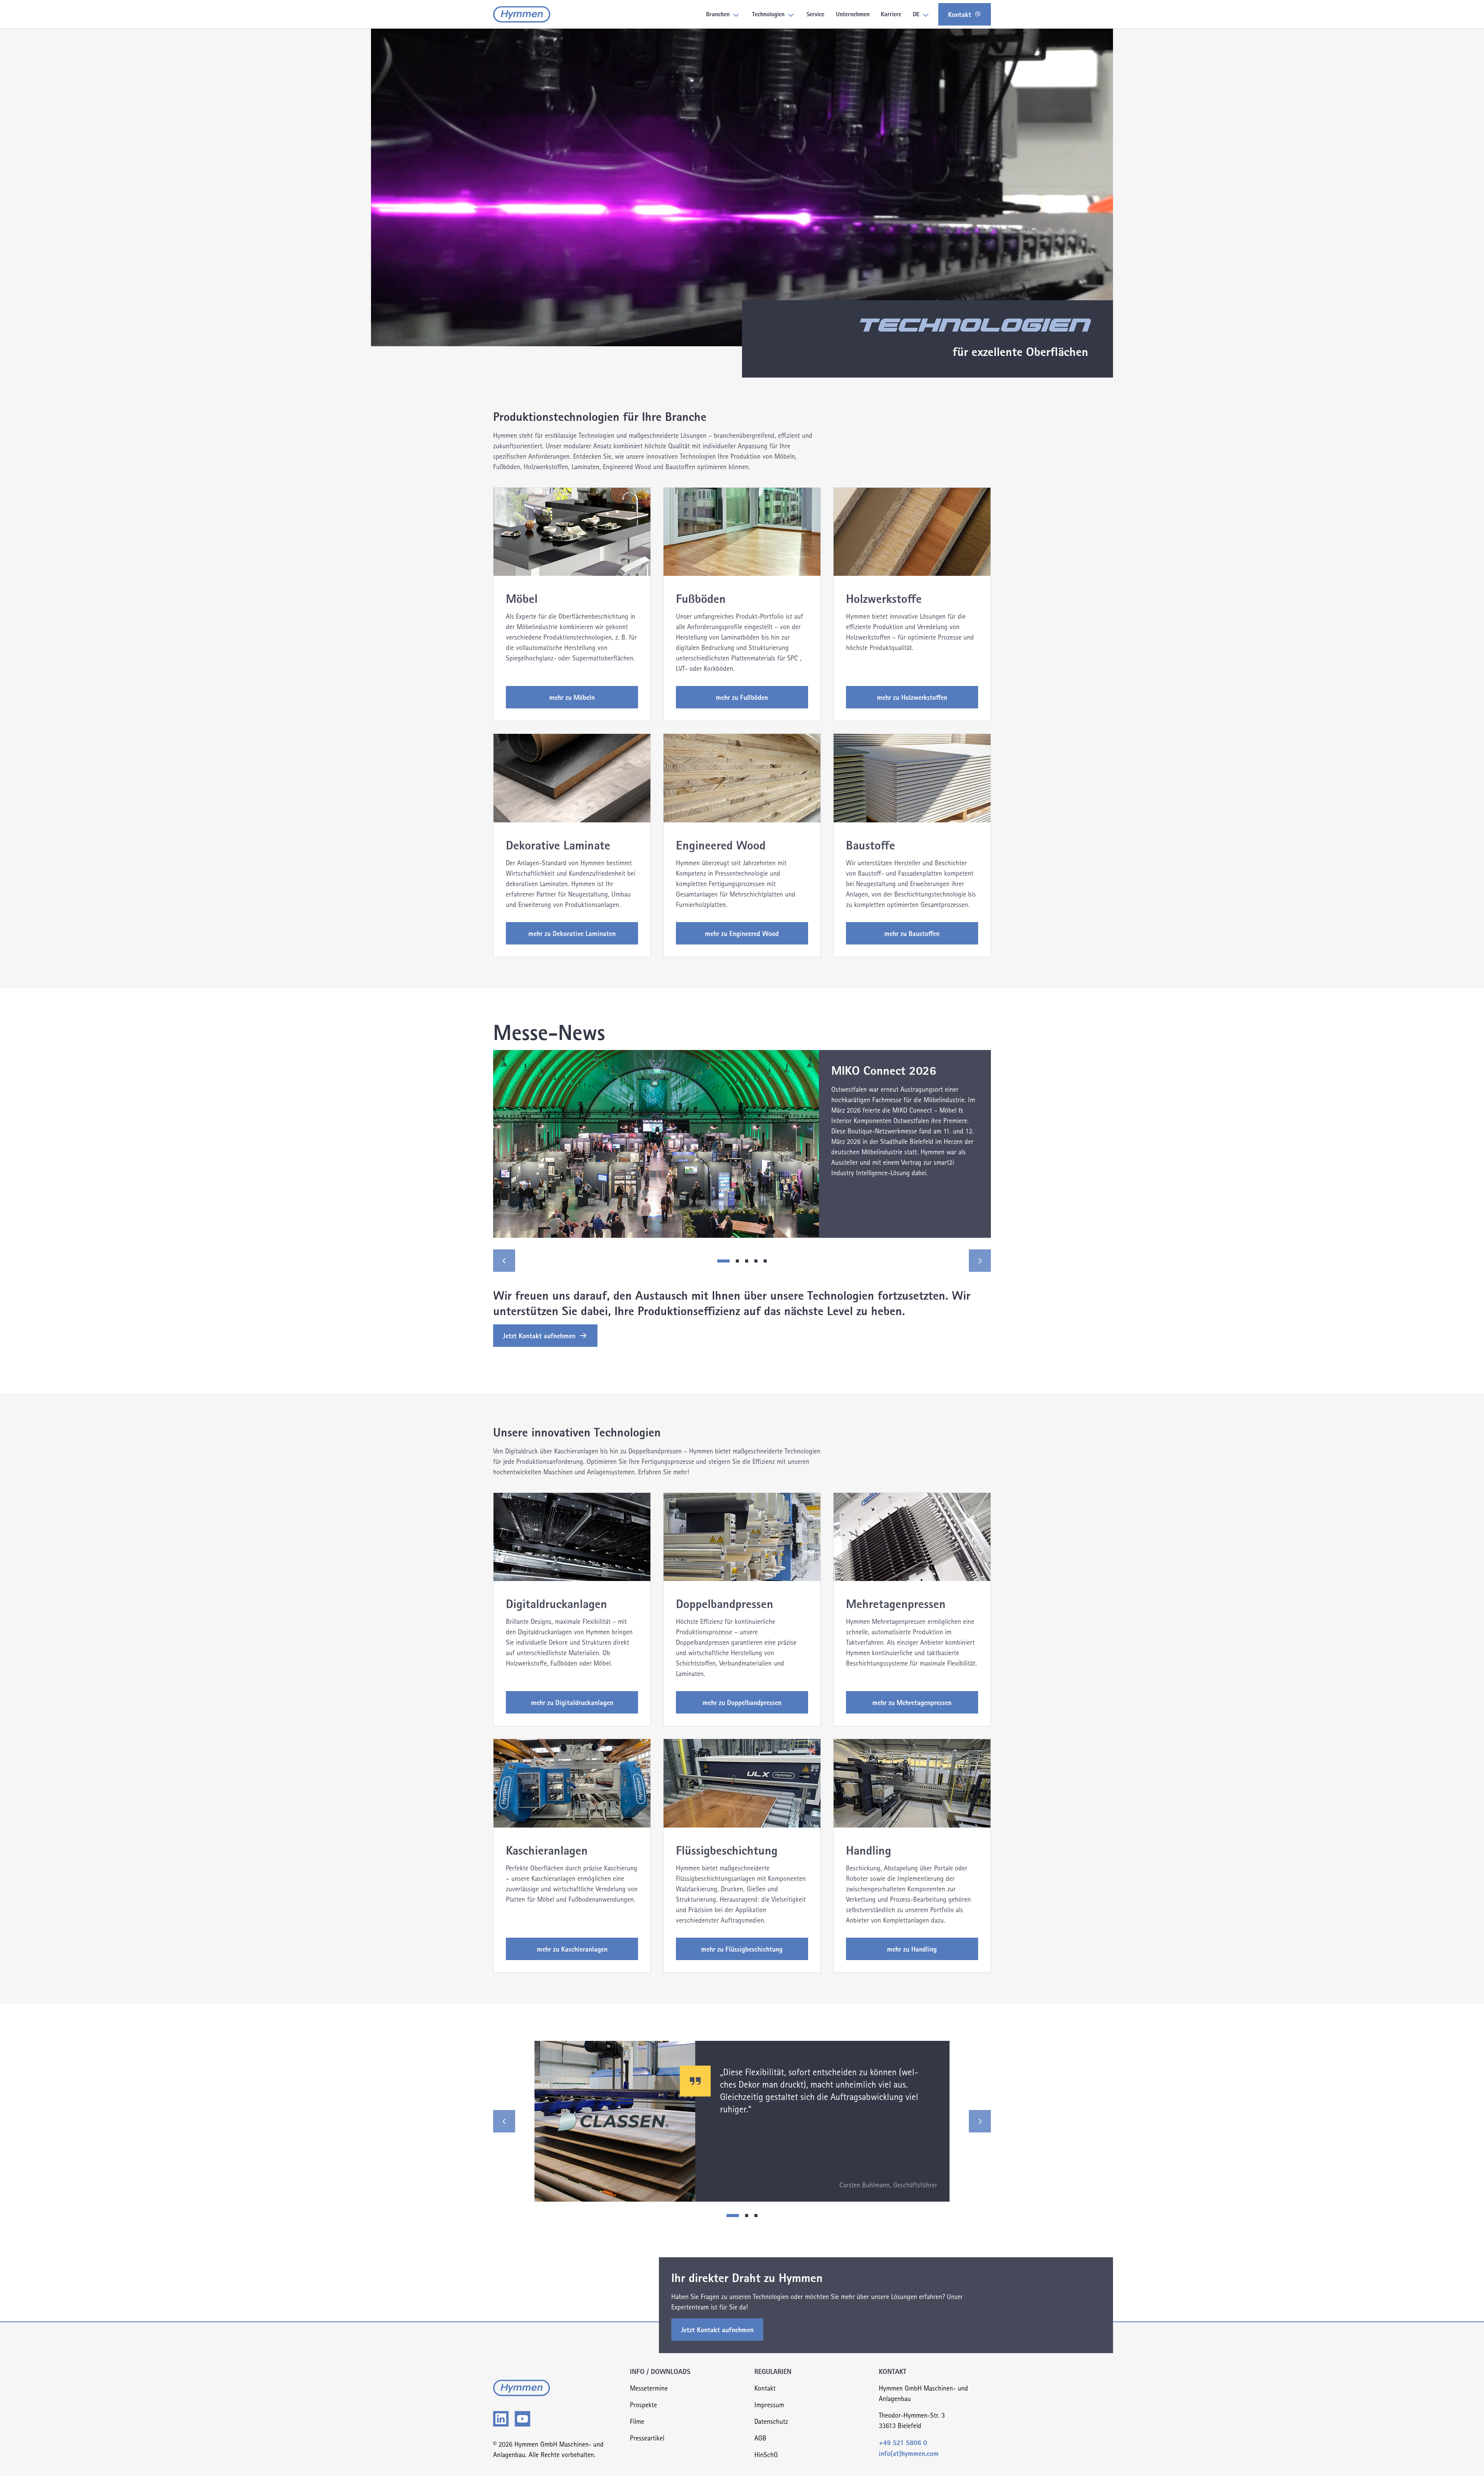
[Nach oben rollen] (1466, 2458)
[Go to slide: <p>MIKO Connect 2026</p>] (723, 1261)
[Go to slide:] (733, 2216)
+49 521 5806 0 (903, 2442)
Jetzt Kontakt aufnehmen (539, 1335)
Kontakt (960, 14)
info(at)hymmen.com (909, 2453)
